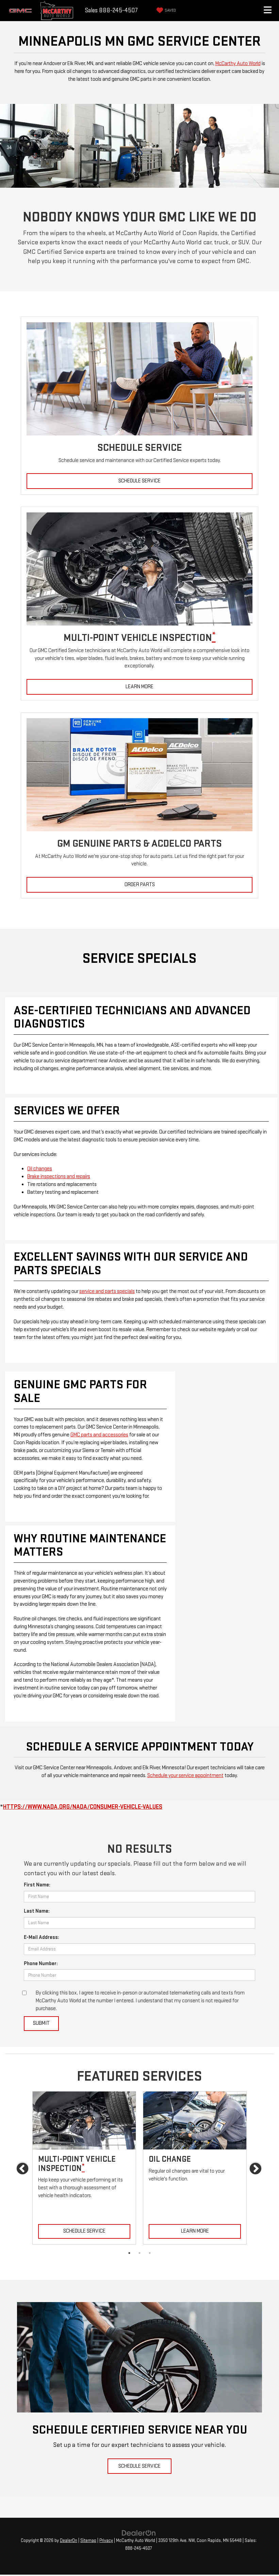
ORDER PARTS (140, 885)
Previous (23, 2169)
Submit (41, 2023)
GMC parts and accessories (99, 1435)
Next (256, 2169)
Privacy (106, 2541)
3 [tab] (150, 2253)
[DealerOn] (139, 2533)
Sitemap (88, 2541)
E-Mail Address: (42, 1937)
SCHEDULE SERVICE (139, 481)
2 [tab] (139, 2253)
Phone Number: (41, 1964)
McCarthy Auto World (238, 64)
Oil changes (40, 1169)
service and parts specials (107, 1291)
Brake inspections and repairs (59, 1177)
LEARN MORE (139, 687)
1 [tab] (129, 2253)
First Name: (37, 1885)
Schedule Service (84, 2231)
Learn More (195, 2231)
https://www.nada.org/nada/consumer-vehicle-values (83, 1807)
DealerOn (69, 2541)
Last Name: (37, 1911)
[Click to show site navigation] (267, 11)
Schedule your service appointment (185, 1776)
